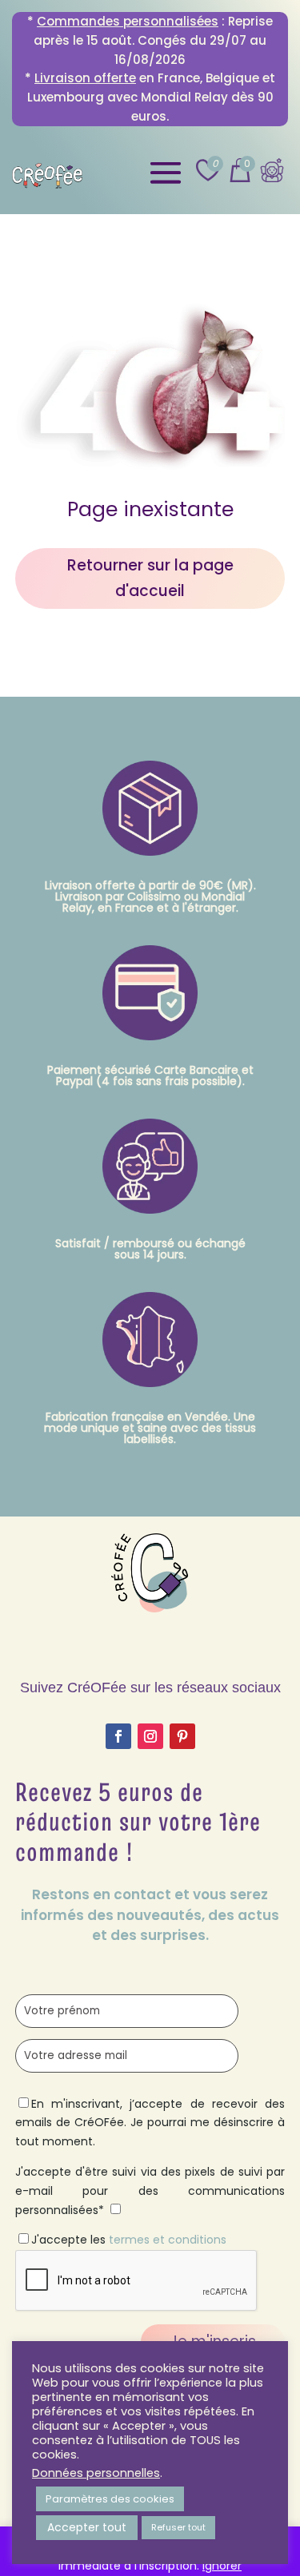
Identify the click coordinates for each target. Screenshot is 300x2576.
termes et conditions (168, 2240)
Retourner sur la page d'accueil (150, 578)
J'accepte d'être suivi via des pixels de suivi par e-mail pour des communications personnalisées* (150, 2191)
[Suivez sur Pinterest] (182, 1736)
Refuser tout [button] (178, 2527)
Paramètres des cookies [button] (110, 2499)
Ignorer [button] (222, 2566)
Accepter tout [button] (87, 2527)
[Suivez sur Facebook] (118, 1736)
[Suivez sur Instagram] (150, 1736)
